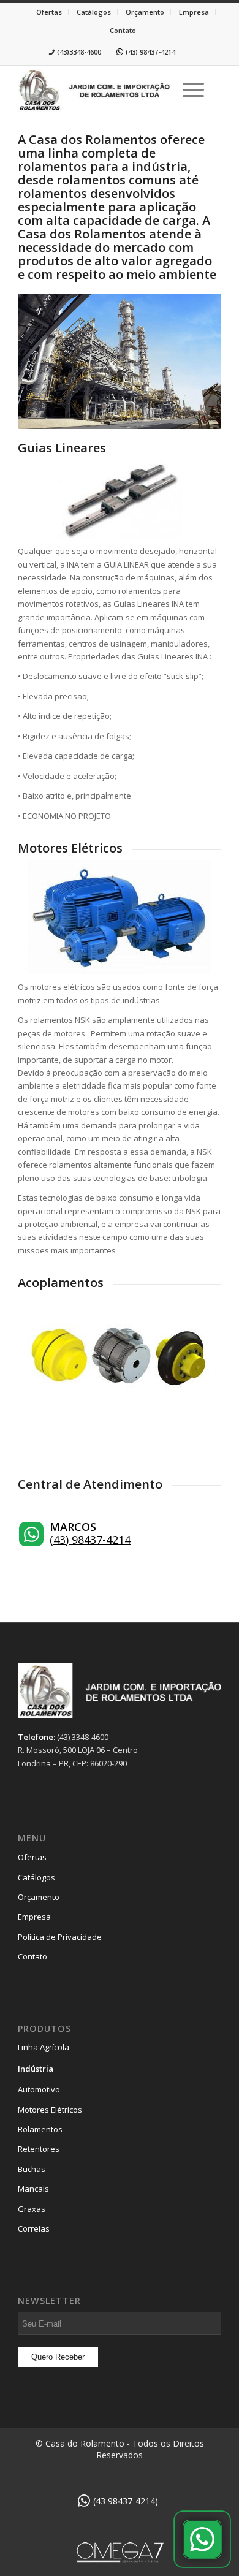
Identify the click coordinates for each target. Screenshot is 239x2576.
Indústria (36, 2069)
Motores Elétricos (50, 2110)
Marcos (73, 1527)
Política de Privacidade (60, 1937)
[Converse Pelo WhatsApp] (202, 2539)
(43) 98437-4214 (90, 1540)
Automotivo (39, 2089)
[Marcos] (31, 1534)
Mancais (33, 2189)
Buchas (32, 2169)
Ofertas (49, 12)
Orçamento (145, 12)
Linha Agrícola (44, 2047)
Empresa (194, 12)
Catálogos (94, 12)
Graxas (32, 2209)
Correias (34, 2228)
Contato (123, 30)
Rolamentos (40, 2129)
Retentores (39, 2149)
